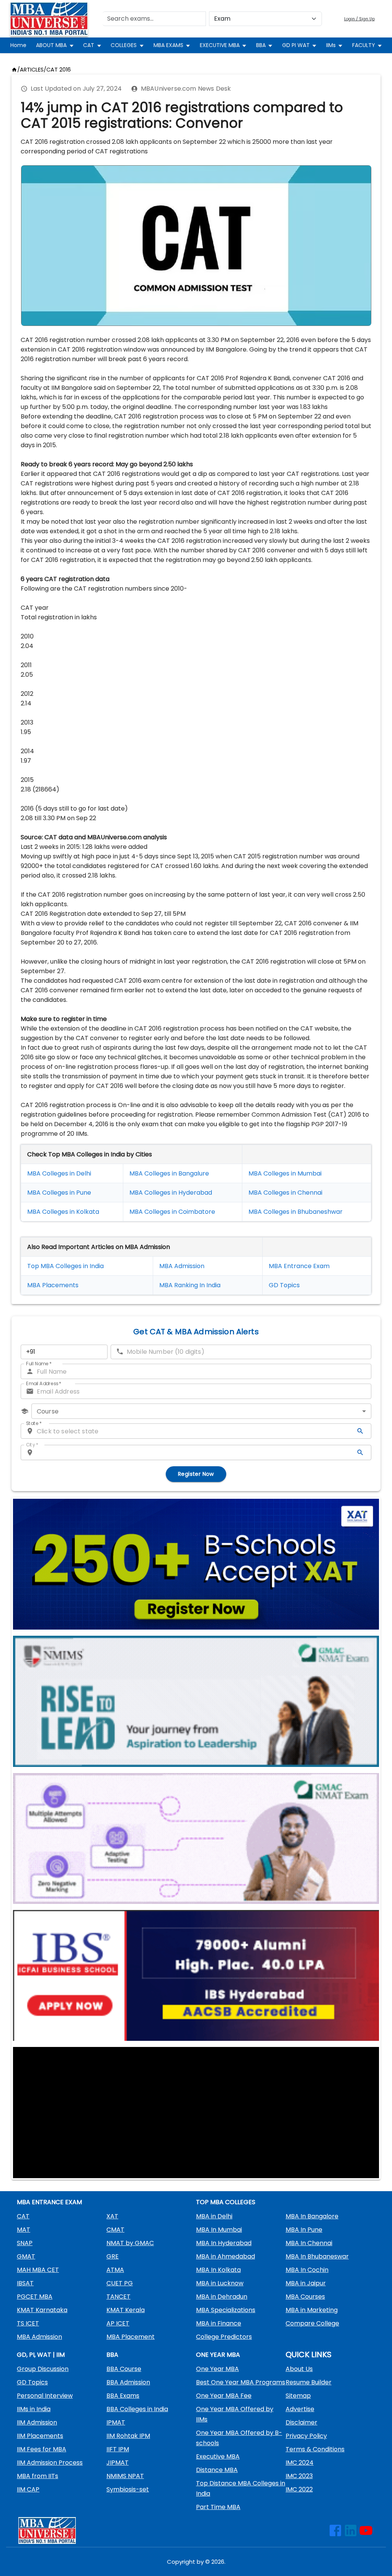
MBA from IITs (38, 2476)
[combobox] (201, 1411)
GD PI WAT (296, 45)
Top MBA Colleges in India (65, 1266)
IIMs (331, 45)
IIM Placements (40, 2436)
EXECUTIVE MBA (220, 45)
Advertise (300, 2409)
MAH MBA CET (38, 2270)
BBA (261, 45)
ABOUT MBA (51, 45)
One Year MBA (217, 2369)
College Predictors (224, 2337)
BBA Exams (123, 2396)
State (34, 1423)
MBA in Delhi (214, 2216)
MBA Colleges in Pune (59, 1193)
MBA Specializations (226, 2310)
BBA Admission (128, 2382)
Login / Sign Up (359, 19)
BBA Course (124, 2369)
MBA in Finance (219, 2323)
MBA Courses (305, 2297)
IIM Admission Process (50, 2463)
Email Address (44, 1383)
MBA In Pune (304, 2230)
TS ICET (28, 2323)
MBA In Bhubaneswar (317, 2256)
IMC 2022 (299, 2489)
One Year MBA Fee (224, 2396)
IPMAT (116, 2422)
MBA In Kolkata (218, 2270)
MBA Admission (182, 1266)
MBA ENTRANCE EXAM (49, 2202)
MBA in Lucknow (220, 2283)
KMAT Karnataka (42, 2310)
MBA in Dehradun (222, 2297)
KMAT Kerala (126, 2310)
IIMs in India (34, 2409)
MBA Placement (51, 1285)
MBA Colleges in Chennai (285, 1193)
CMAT (115, 2230)
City (32, 1445)
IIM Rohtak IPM (128, 2436)
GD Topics (284, 1285)
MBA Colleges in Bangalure (169, 1173)
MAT (24, 2230)
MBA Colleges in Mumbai (285, 1173)
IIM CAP (28, 2489)
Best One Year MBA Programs (241, 2382)
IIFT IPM (118, 2449)
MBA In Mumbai (219, 2230)
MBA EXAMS (168, 45)
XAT (112, 2216)
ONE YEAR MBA (218, 2355)
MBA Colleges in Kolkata (63, 1212)
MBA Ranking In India (190, 1285)
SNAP (25, 2243)
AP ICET (118, 2323)
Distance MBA (217, 2470)
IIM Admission (37, 2422)
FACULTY (364, 45)
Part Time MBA (218, 2507)
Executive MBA (218, 2456)
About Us (299, 2369)
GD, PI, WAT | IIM (41, 2355)
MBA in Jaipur (306, 2283)
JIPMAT (118, 2463)
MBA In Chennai (309, 2243)
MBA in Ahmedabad (225, 2256)
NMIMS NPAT (125, 2476)
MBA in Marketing (312, 2310)
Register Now (196, 1474)
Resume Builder (309, 2382)
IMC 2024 (300, 2463)
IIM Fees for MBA (42, 2449)
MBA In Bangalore (312, 2216)
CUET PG (120, 2283)
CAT (89, 45)
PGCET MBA (35, 2297)
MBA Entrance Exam (299, 1266)
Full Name (39, 1364)
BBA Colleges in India (137, 2409)
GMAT (26, 2256)
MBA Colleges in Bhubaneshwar (296, 1212)
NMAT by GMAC (130, 2243)
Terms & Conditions (315, 2449)
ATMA (115, 2270)
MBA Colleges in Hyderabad (171, 1193)
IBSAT (25, 2283)
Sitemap (298, 2396)
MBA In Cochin (307, 2270)
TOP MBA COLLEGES (226, 2202)
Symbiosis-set (128, 2489)
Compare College (312, 2323)
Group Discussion (43, 2369)
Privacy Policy (306, 2436)
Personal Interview (45, 2396)
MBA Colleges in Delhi (59, 1173)
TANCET (118, 2297)
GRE (113, 2256)
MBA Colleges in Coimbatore (172, 1212)
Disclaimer (301, 2422)
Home (18, 45)
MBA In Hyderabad (224, 2243)
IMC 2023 (299, 2476)
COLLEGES (124, 45)
